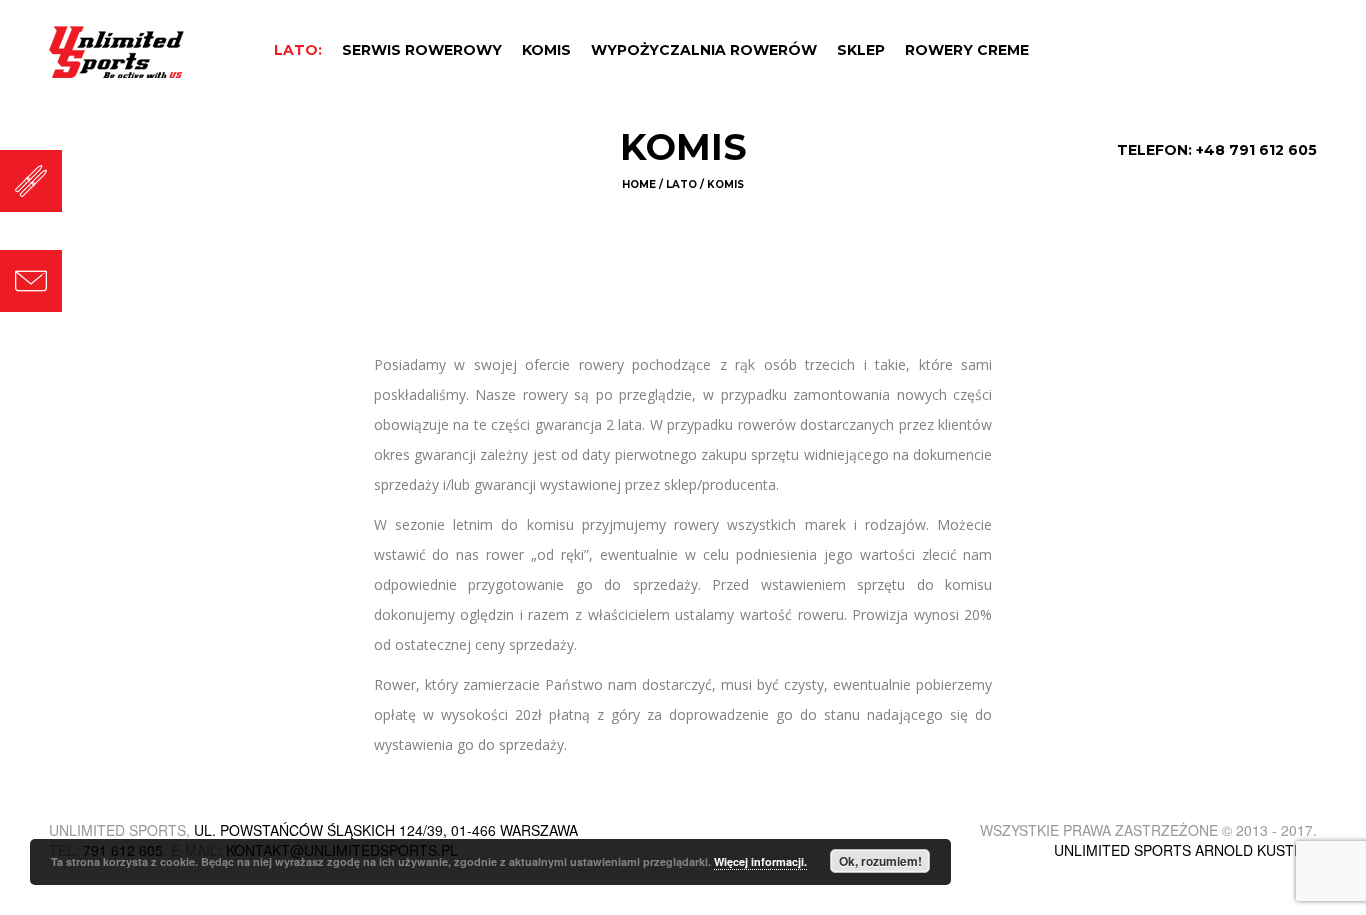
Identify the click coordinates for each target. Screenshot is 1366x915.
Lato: (298, 50)
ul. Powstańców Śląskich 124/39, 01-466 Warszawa (386, 830)
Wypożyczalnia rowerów (704, 50)
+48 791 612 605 (1256, 150)
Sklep (861, 50)
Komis (546, 50)
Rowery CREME (967, 50)
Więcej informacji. (760, 861)
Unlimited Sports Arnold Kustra (1183, 850)
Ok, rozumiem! (880, 861)
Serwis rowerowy (422, 50)
